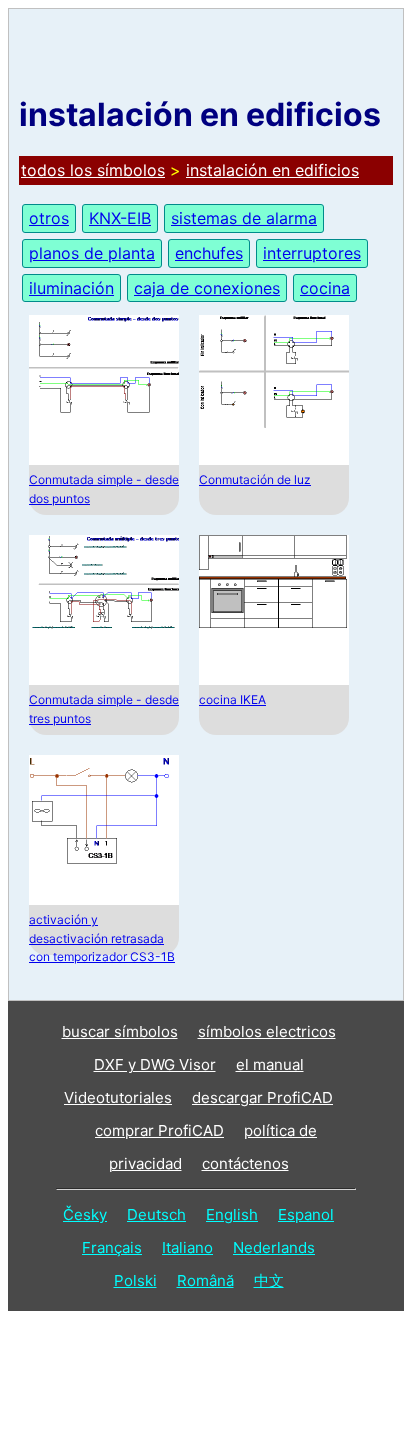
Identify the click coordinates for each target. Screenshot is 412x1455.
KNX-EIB (120, 218)
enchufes (209, 253)
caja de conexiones (207, 288)
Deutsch (156, 1214)
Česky (85, 1214)
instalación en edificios (272, 170)
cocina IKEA (232, 699)
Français (112, 1247)
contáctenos (245, 1163)
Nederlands (274, 1247)
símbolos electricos (267, 1031)
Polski (135, 1280)
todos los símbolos (93, 170)
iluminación (71, 288)
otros (49, 218)
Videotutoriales (118, 1097)
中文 (269, 1280)
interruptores (312, 253)
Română (205, 1280)
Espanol (306, 1214)
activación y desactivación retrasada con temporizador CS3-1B (102, 938)
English (232, 1214)
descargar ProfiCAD (262, 1097)
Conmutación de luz (255, 479)
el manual (270, 1064)
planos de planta (92, 253)
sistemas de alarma (244, 218)
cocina (325, 288)
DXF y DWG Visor (155, 1064)
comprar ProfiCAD (159, 1130)
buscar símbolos (120, 1031)
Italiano (187, 1247)
